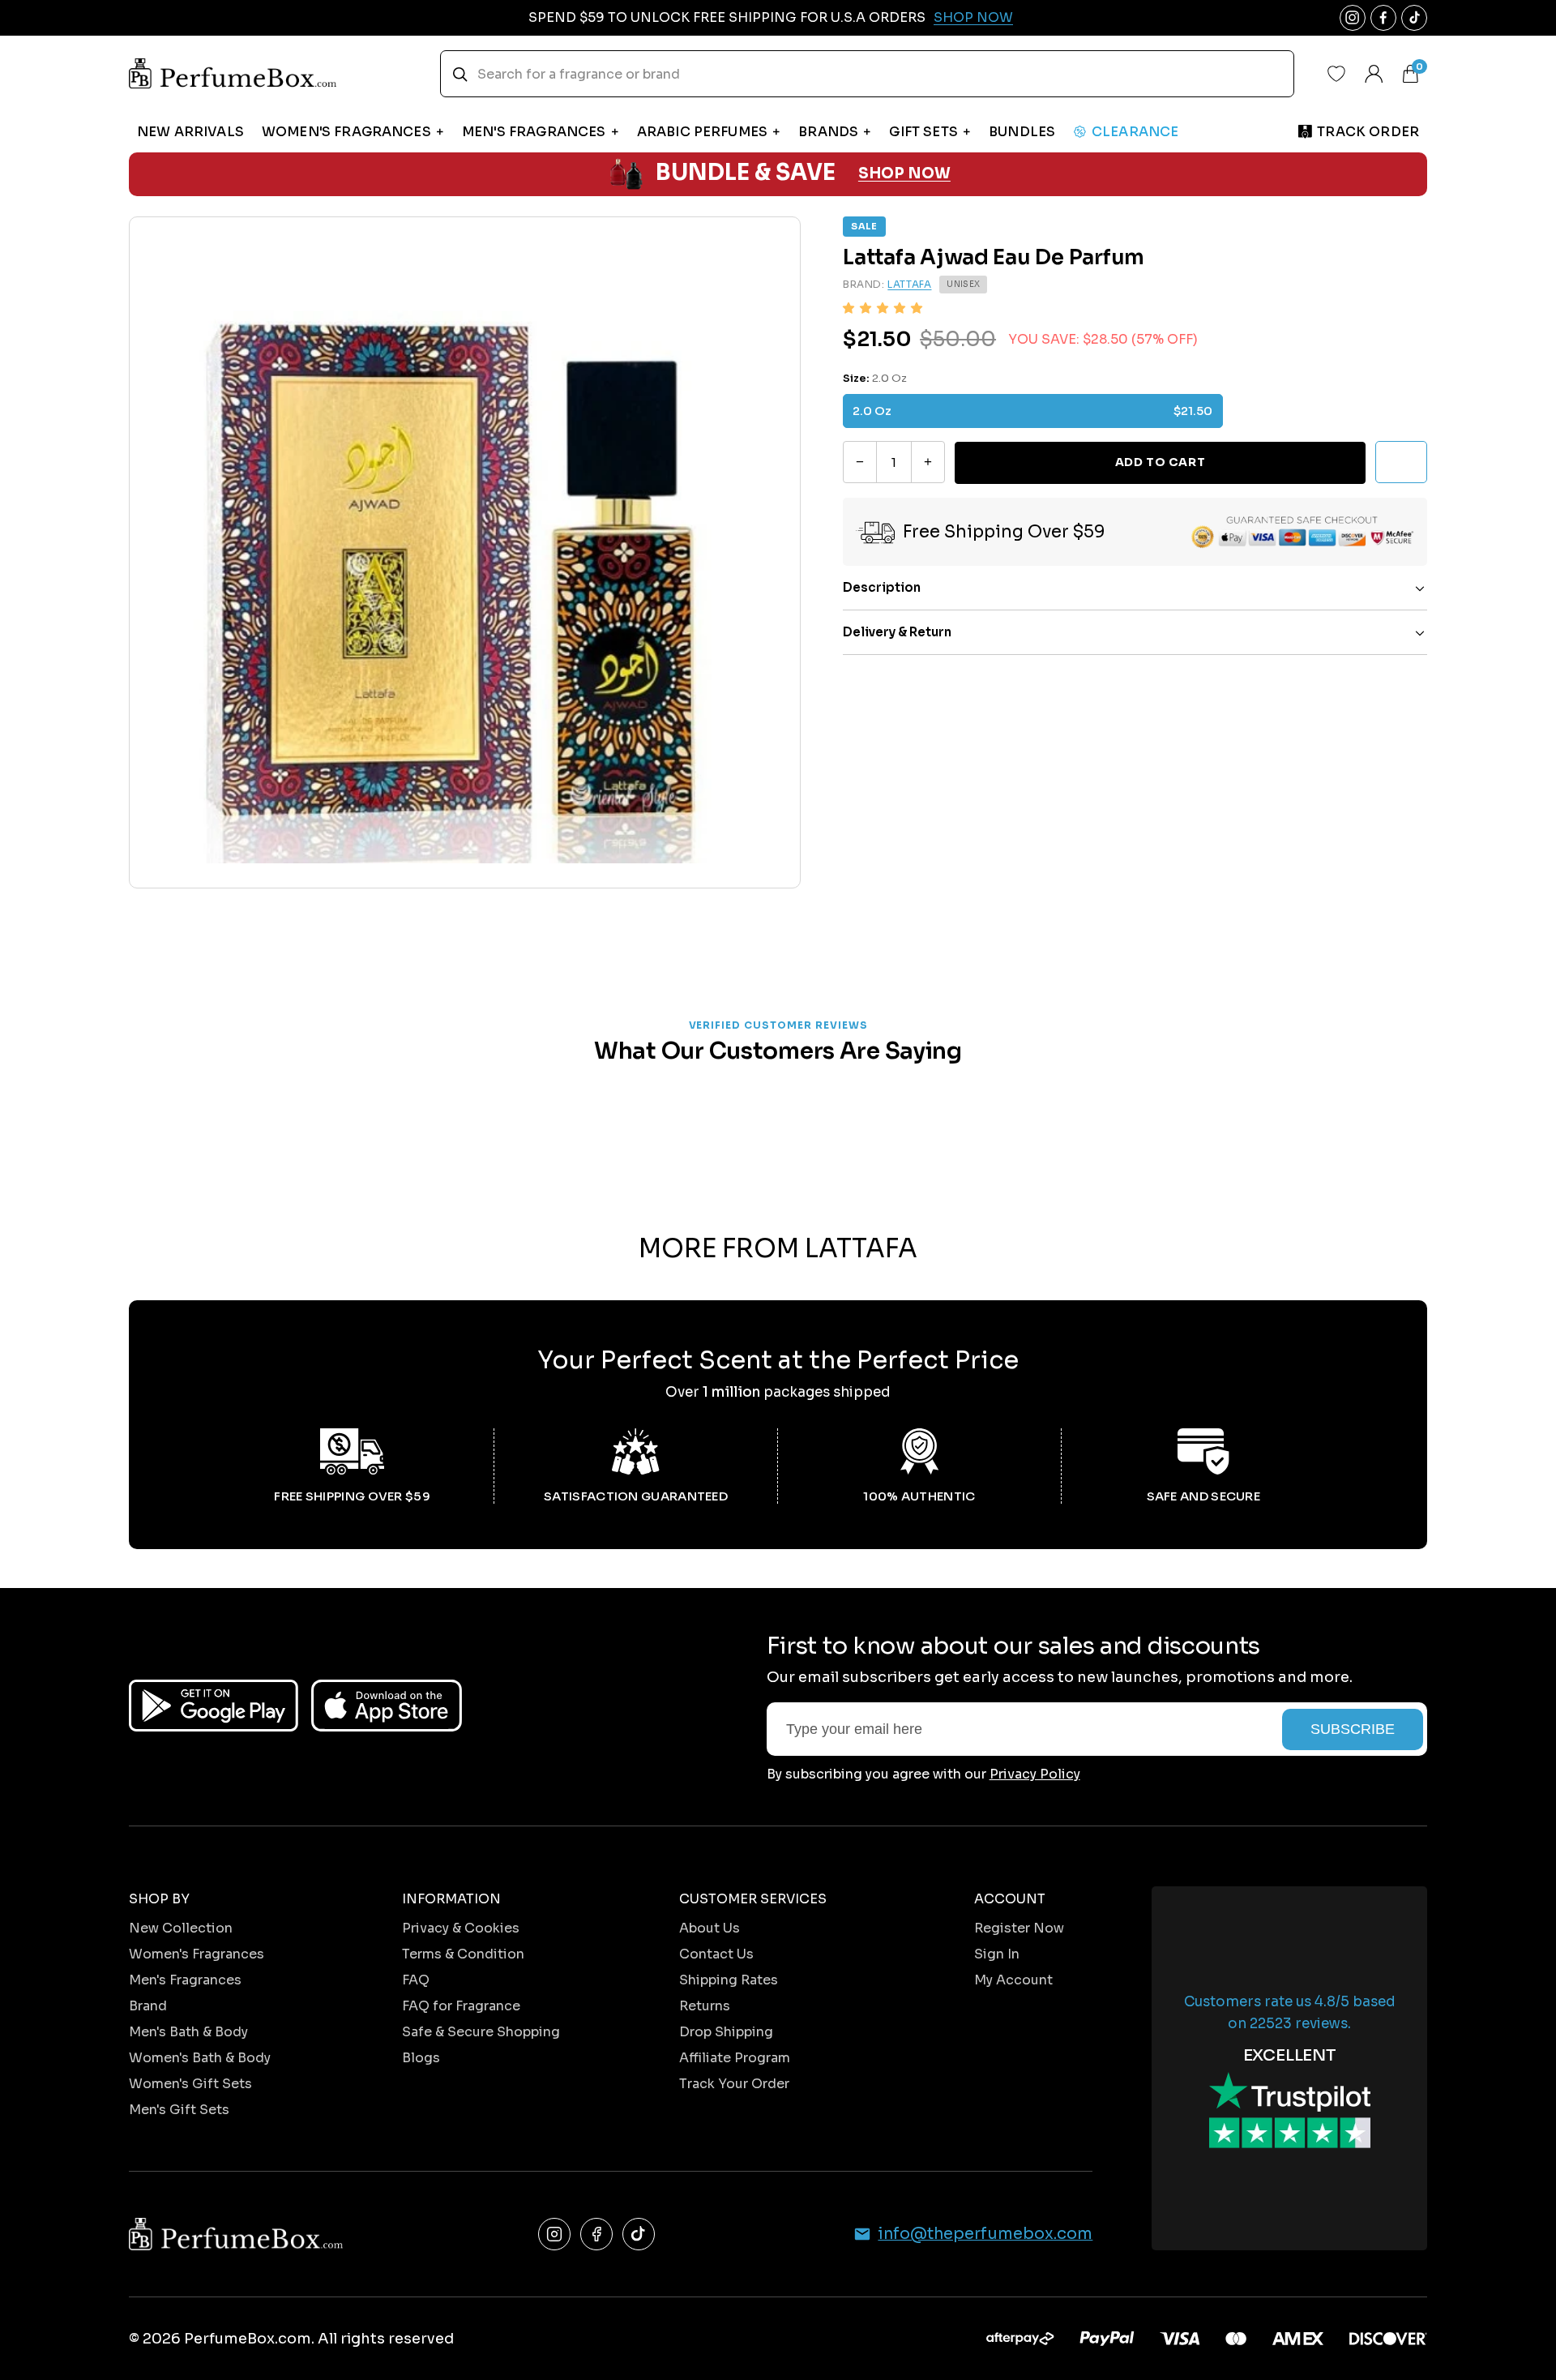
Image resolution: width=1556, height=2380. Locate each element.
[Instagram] (554, 2234)
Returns (705, 2006)
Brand (148, 2006)
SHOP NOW (904, 173)
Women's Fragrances (197, 1954)
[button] (883, 308)
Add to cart (1160, 462)
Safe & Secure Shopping (481, 2032)
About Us (710, 1928)
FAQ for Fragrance (461, 2006)
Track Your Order (734, 2084)
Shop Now (973, 17)
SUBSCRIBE (1353, 1729)
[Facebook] (596, 2234)
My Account (1013, 1980)
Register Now (1019, 1928)
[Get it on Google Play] (214, 1706)
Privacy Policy (1035, 1774)
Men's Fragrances (185, 1980)
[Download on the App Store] (387, 1706)
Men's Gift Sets (179, 2110)
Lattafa (909, 285)
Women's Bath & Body (200, 2058)
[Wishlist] (1336, 74)
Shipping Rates (729, 1980)
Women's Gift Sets (190, 2084)
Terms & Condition (463, 1954)
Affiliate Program (735, 2058)
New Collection (181, 1928)
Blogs (421, 2058)
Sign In (997, 1954)
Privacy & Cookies (461, 1928)
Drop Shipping (726, 2032)
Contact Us (716, 1954)
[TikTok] (639, 2234)
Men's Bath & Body (188, 2032)
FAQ (416, 1980)
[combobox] (867, 74)
